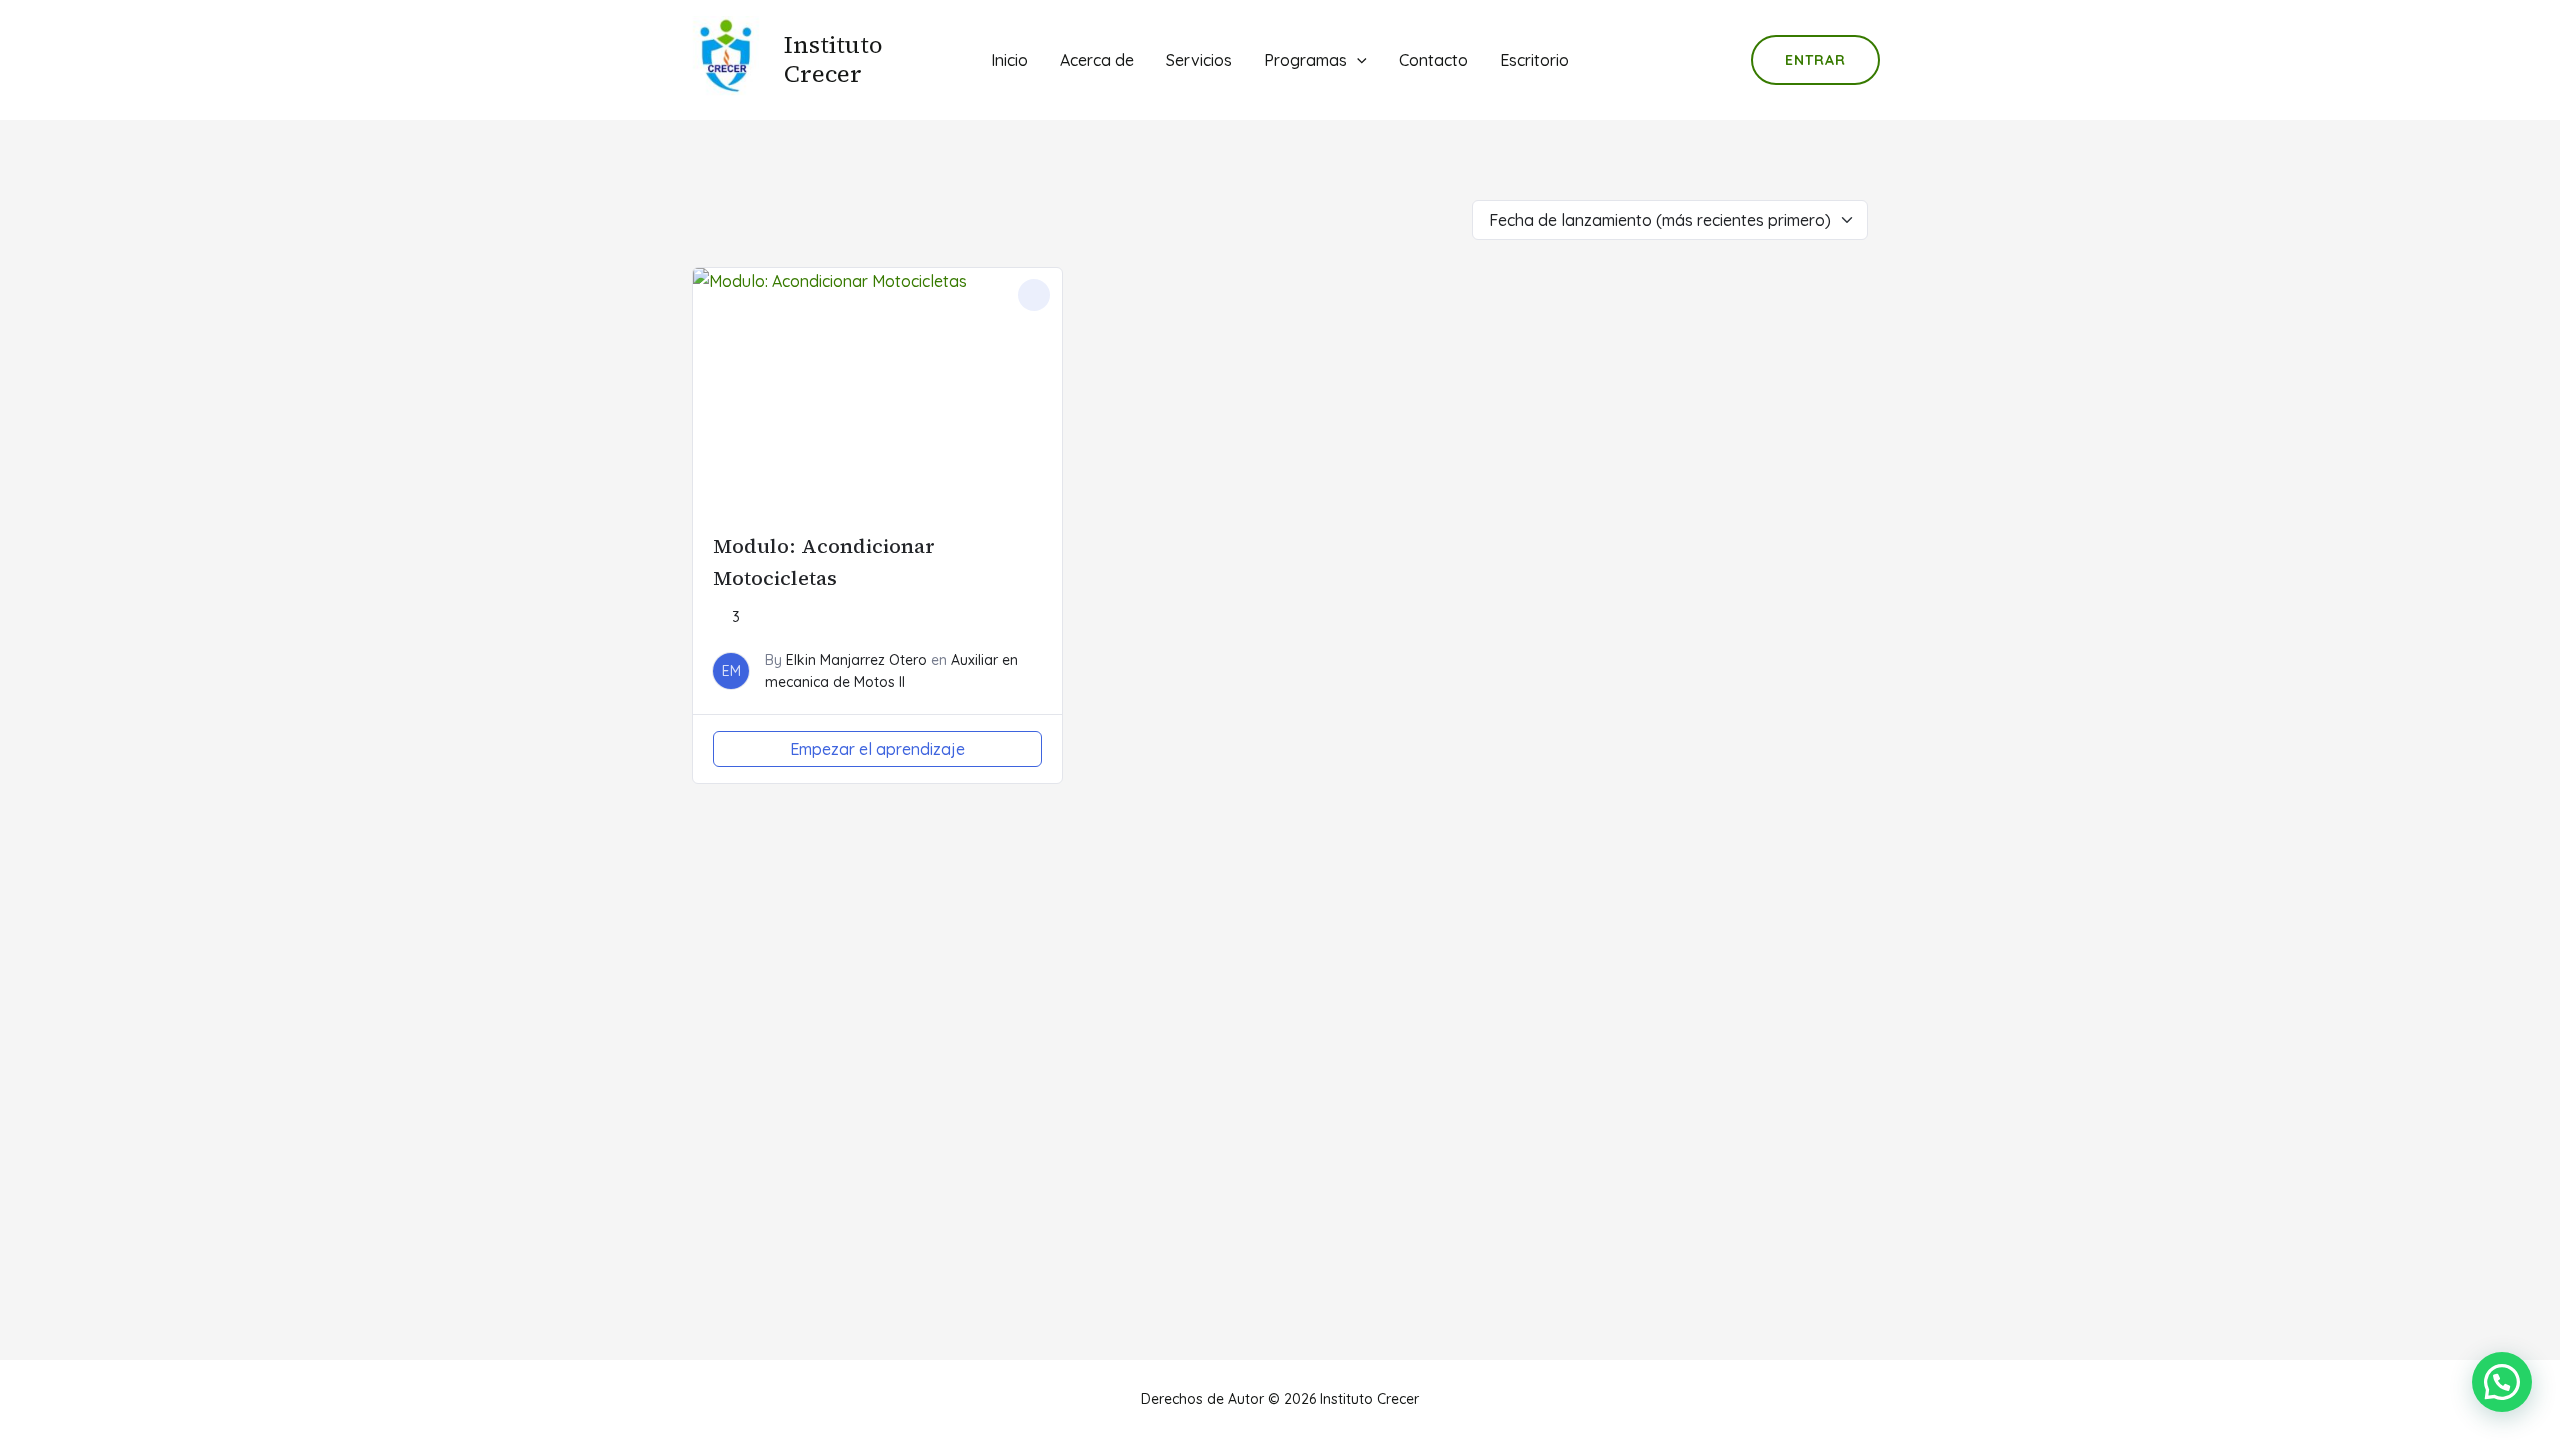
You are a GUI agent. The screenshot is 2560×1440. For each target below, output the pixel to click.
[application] (1357, 60)
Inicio (1009, 60)
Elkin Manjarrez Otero (856, 660)
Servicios (1199, 60)
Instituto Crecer (833, 59)
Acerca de (1097, 60)
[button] (2502, 1382)
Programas (1305, 60)
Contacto (1433, 60)
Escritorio (1534, 60)
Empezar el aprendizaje (877, 749)
